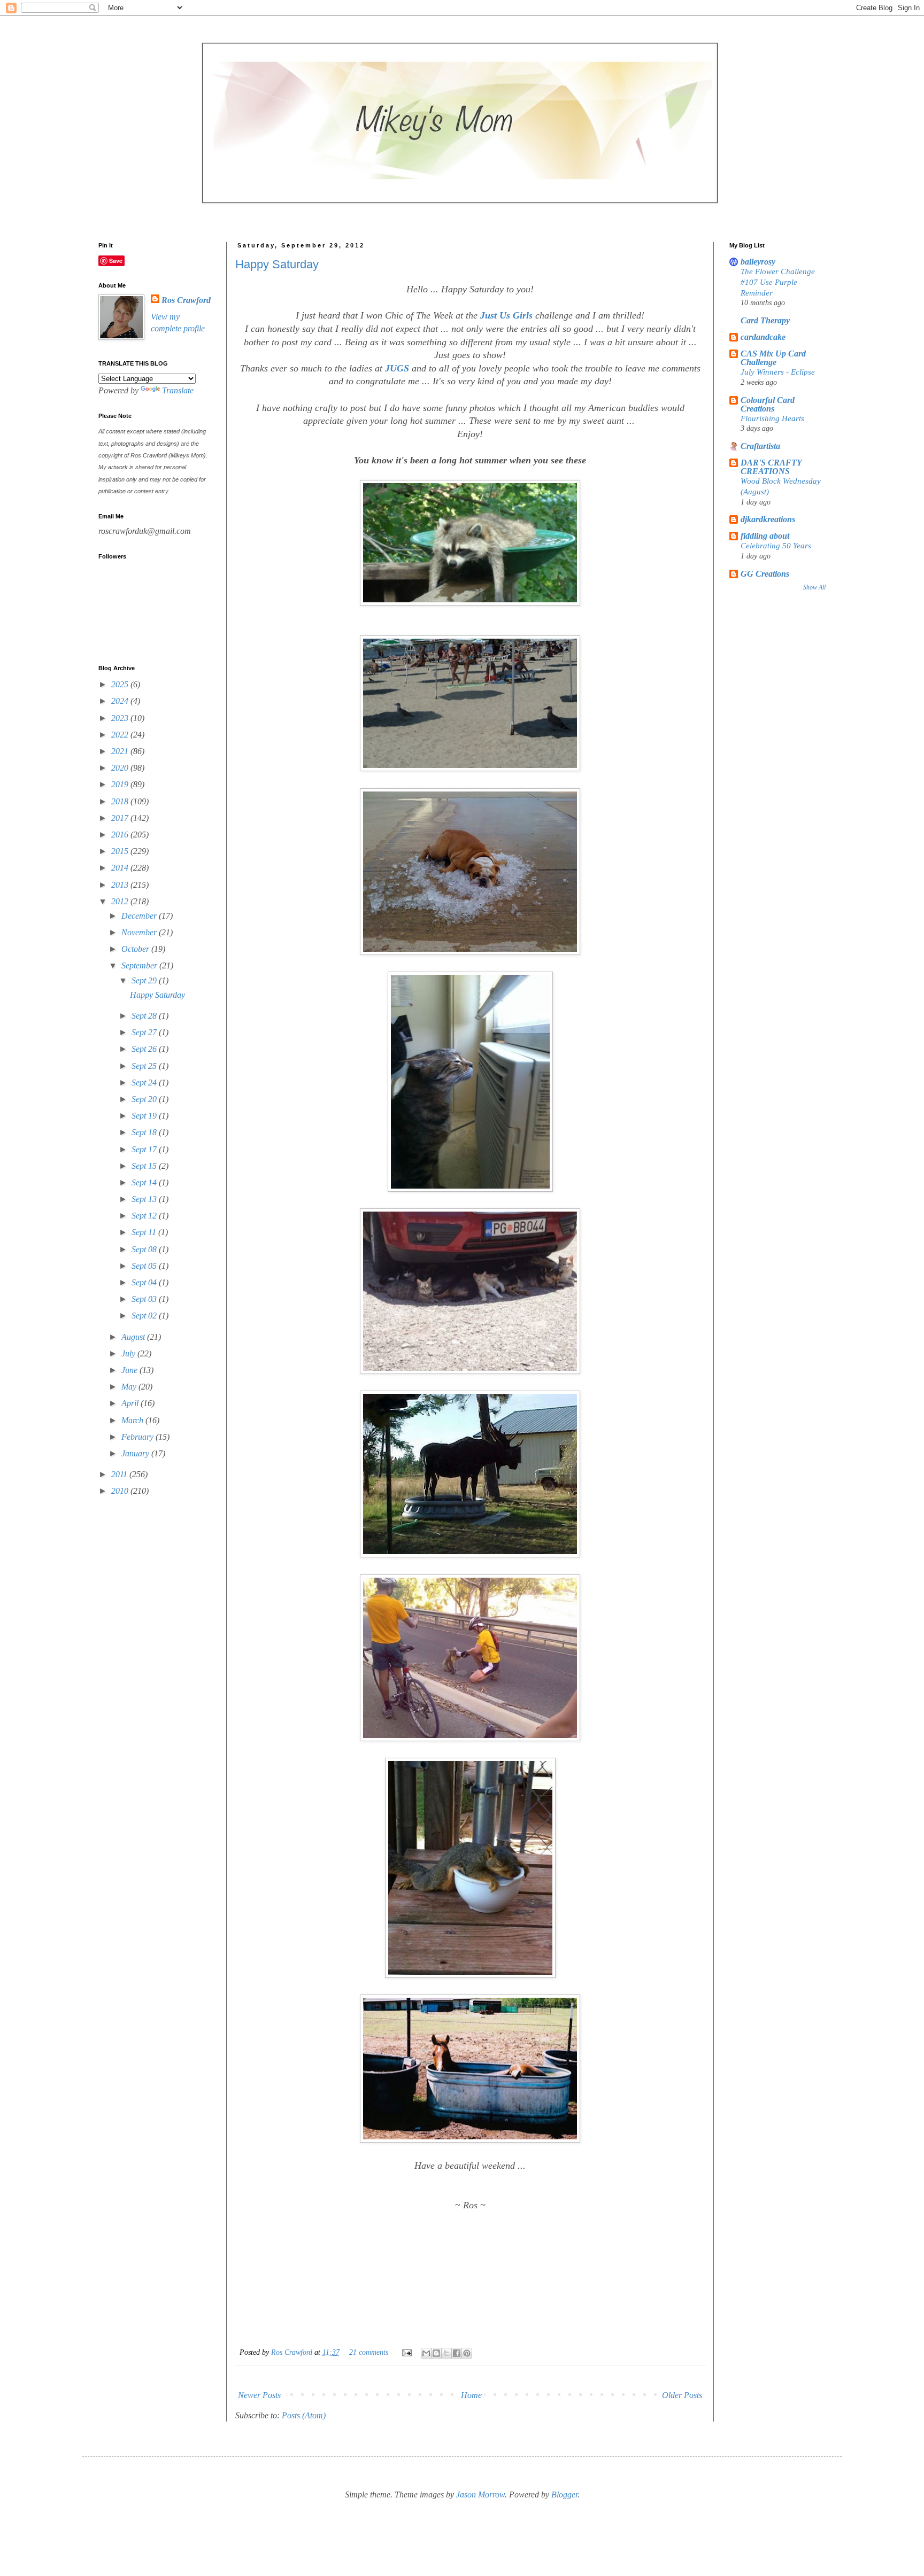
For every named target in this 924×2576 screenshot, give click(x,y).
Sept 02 (145, 1316)
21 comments (369, 2352)
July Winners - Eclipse (778, 372)
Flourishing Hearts (772, 418)
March (133, 1420)
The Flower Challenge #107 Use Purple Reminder (778, 282)
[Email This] (426, 2353)
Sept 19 (145, 1116)
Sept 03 (145, 1299)
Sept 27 (145, 1032)
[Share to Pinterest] (467, 2353)
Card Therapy (765, 320)
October (136, 949)
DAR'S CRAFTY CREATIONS (771, 467)
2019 (121, 784)
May (130, 1387)
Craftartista (760, 446)
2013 (121, 885)
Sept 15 (145, 1166)
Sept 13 (145, 1199)
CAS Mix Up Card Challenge (773, 358)
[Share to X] (446, 2353)
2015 (121, 851)
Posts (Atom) (304, 2415)
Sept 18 (145, 1132)
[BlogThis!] (436, 2353)
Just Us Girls (506, 315)
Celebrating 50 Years (776, 545)
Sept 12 (145, 1216)
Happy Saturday (277, 264)
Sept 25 (145, 1066)
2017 (121, 818)
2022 (121, 735)
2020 (121, 768)
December (140, 916)
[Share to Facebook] (457, 2353)
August (134, 1337)
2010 (121, 1491)
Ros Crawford (293, 2352)
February (138, 1437)
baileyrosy (758, 262)
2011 (120, 1474)
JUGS (397, 368)
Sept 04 (145, 1282)
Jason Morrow (480, 2494)
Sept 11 (145, 1232)
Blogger (564, 2494)
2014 (121, 868)
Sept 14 (145, 1182)
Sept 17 (145, 1149)
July (129, 1353)
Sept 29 (145, 980)
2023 (121, 718)
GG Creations (765, 574)
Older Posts (682, 2395)
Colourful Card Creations (768, 404)
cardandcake (763, 337)
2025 (121, 684)
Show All (814, 587)
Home (471, 2395)
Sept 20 (145, 1099)
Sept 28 (145, 1016)
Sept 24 (145, 1083)
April (131, 1403)
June (130, 1370)
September (140, 965)
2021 (121, 751)
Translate (178, 390)
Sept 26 (145, 1049)
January (136, 1453)
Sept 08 (145, 1249)
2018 (121, 801)
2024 (121, 701)
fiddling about (765, 536)
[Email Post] (406, 2352)
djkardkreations (768, 519)
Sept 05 (145, 1266)
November (140, 932)
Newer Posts (259, 2395)
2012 (121, 901)
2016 (121, 835)
